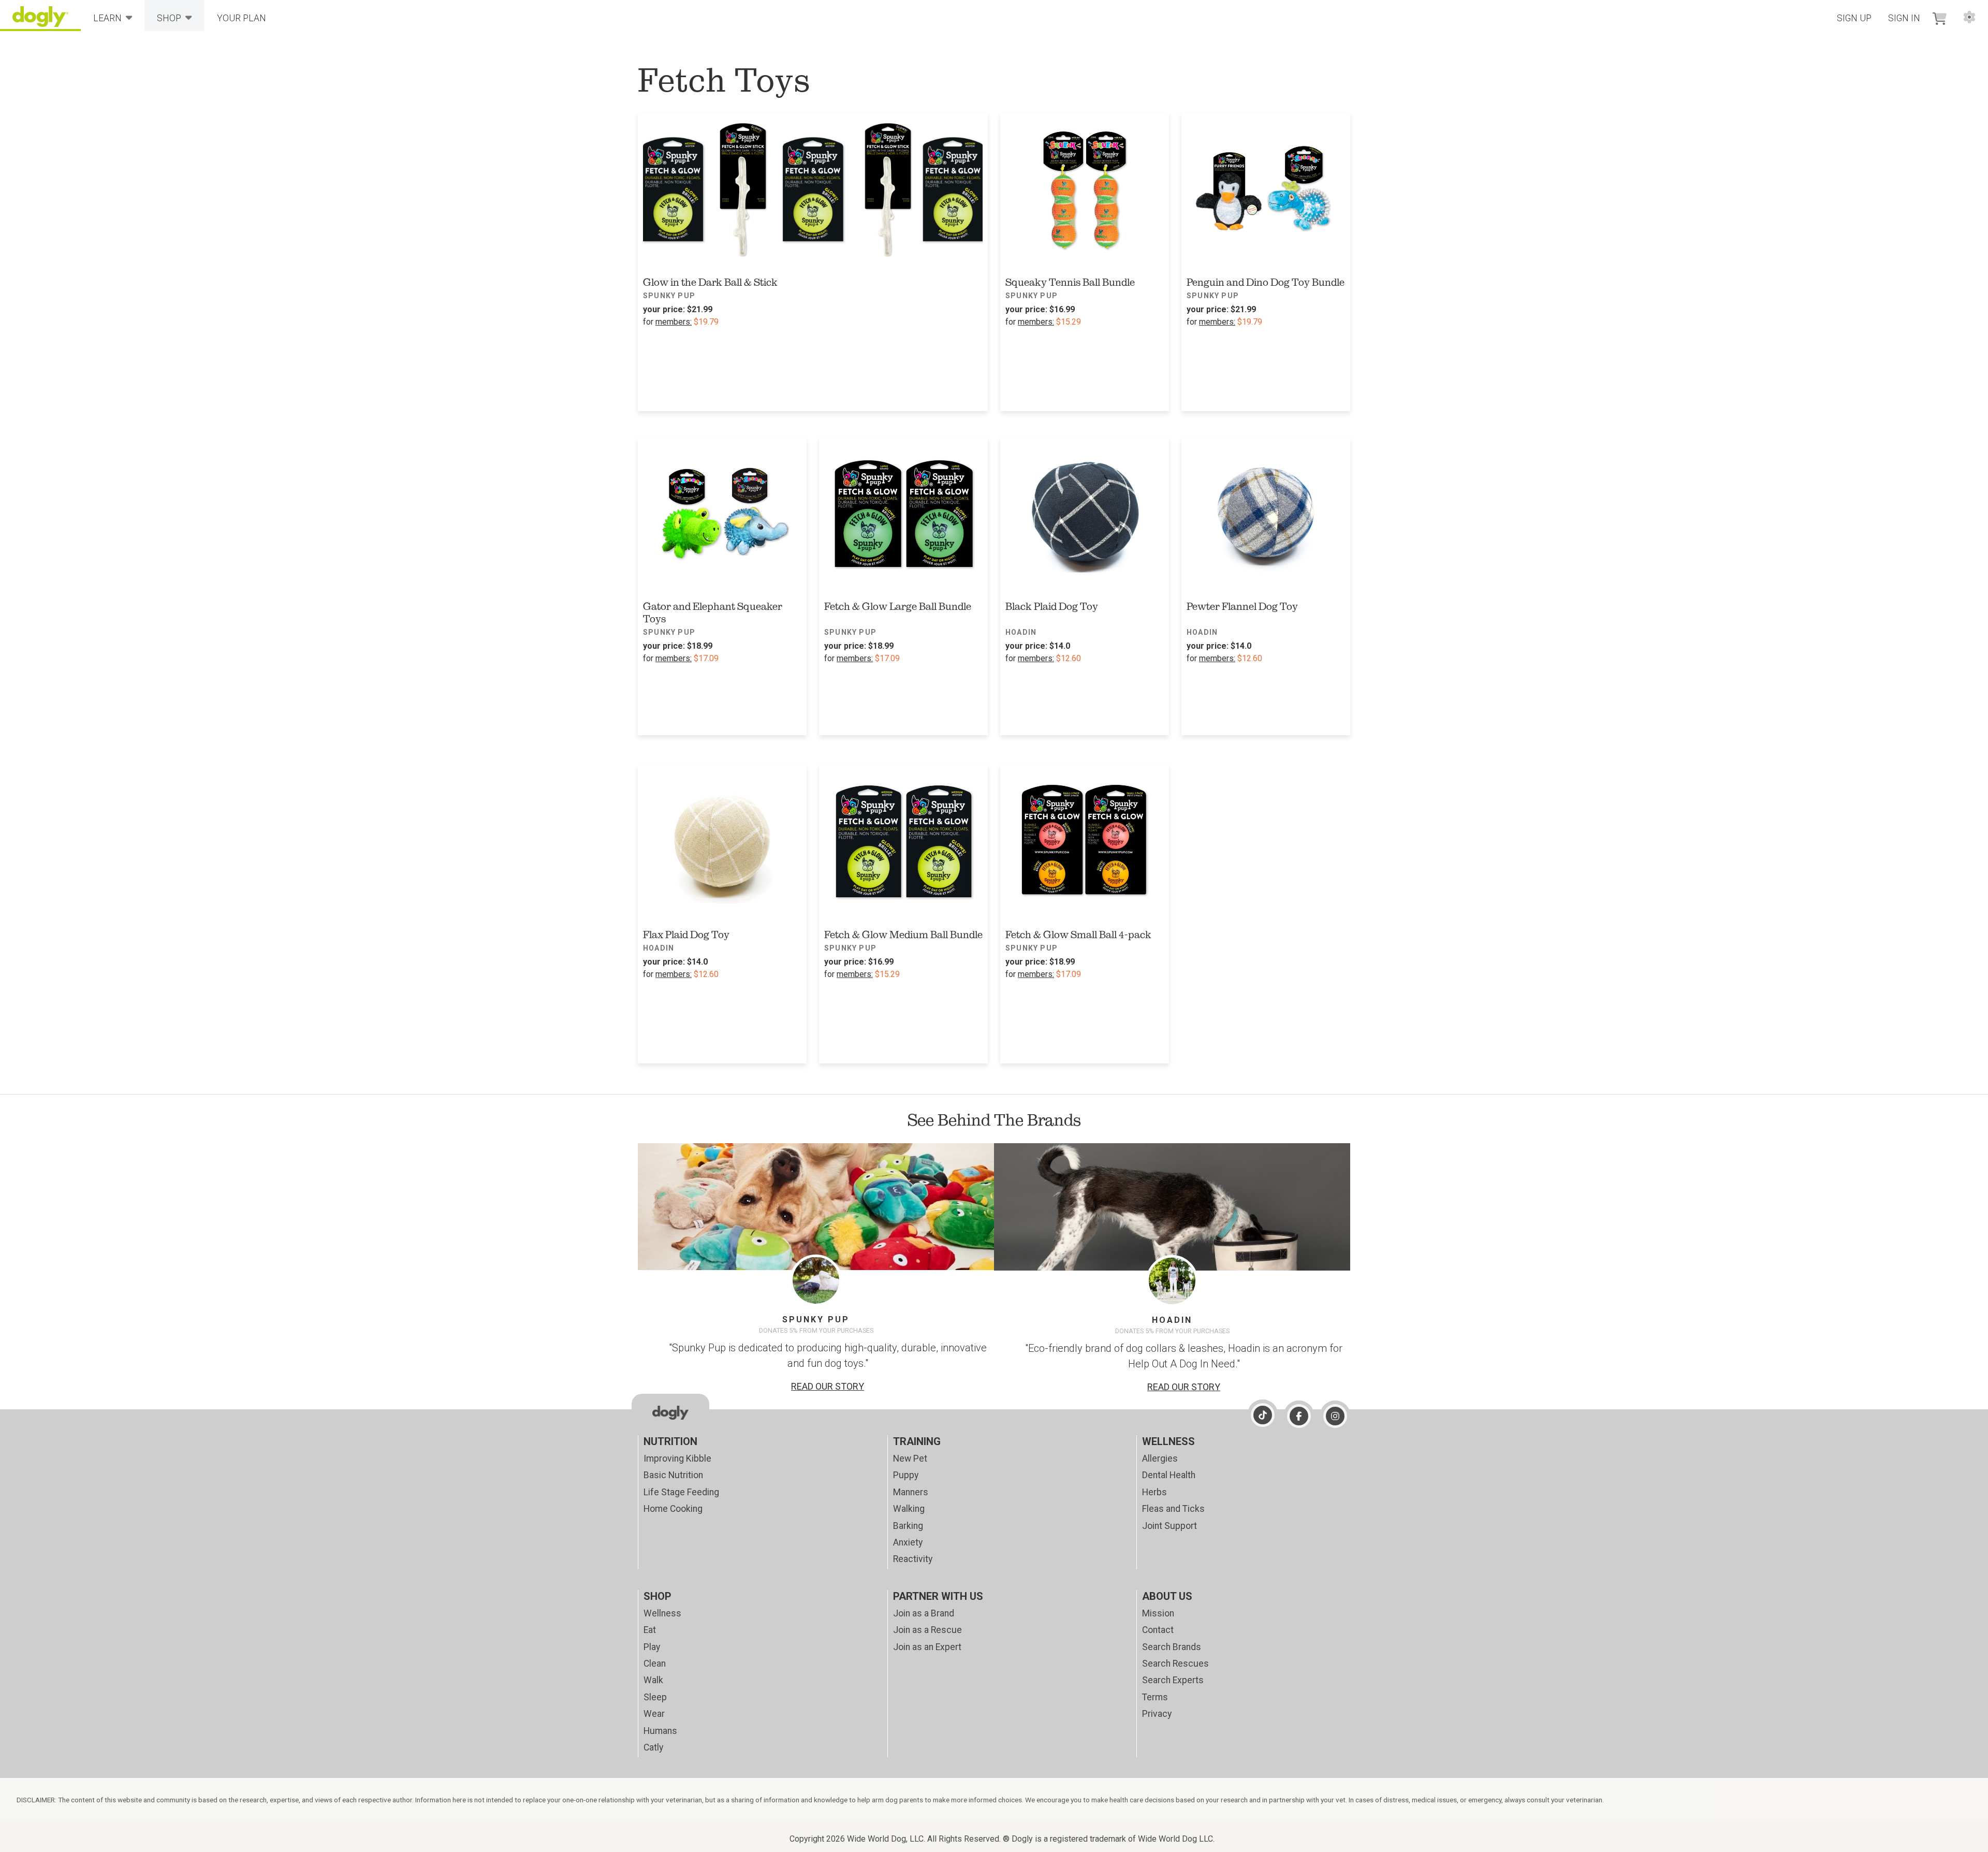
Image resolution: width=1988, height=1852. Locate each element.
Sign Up (1854, 18)
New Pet (910, 1459)
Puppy (906, 1475)
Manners (911, 1492)
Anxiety (908, 1542)
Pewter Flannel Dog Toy (1242, 606)
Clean (655, 1664)
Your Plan (242, 18)
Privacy (1157, 1714)
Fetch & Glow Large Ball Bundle (898, 606)
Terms (1155, 1697)
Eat (650, 1630)
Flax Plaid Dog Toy (686, 935)
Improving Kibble (677, 1459)
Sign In (1904, 18)
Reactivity (913, 1559)
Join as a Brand (924, 1613)
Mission (1158, 1613)
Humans (660, 1731)
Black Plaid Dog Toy (1052, 606)
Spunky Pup (669, 296)
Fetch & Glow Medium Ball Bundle (903, 935)
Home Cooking (673, 1509)
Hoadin (1021, 632)
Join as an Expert (927, 1647)
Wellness (662, 1613)
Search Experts (1173, 1680)
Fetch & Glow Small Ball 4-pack (1078, 935)
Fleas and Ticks (1173, 1509)
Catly (653, 1747)
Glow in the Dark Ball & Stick (710, 282)
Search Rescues (1175, 1664)
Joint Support (1170, 1526)
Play (652, 1647)
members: (674, 322)
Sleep (655, 1697)
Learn (107, 18)
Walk (653, 1680)
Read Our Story (828, 1386)
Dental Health (1169, 1475)
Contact (1158, 1630)
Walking (909, 1509)
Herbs (1154, 1492)
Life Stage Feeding (681, 1492)
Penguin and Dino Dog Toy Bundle (1266, 282)
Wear (654, 1714)
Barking (908, 1526)
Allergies (1160, 1459)
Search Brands (1172, 1647)
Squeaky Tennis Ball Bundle (1070, 282)
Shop (169, 18)
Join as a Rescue (927, 1630)
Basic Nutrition (673, 1475)
